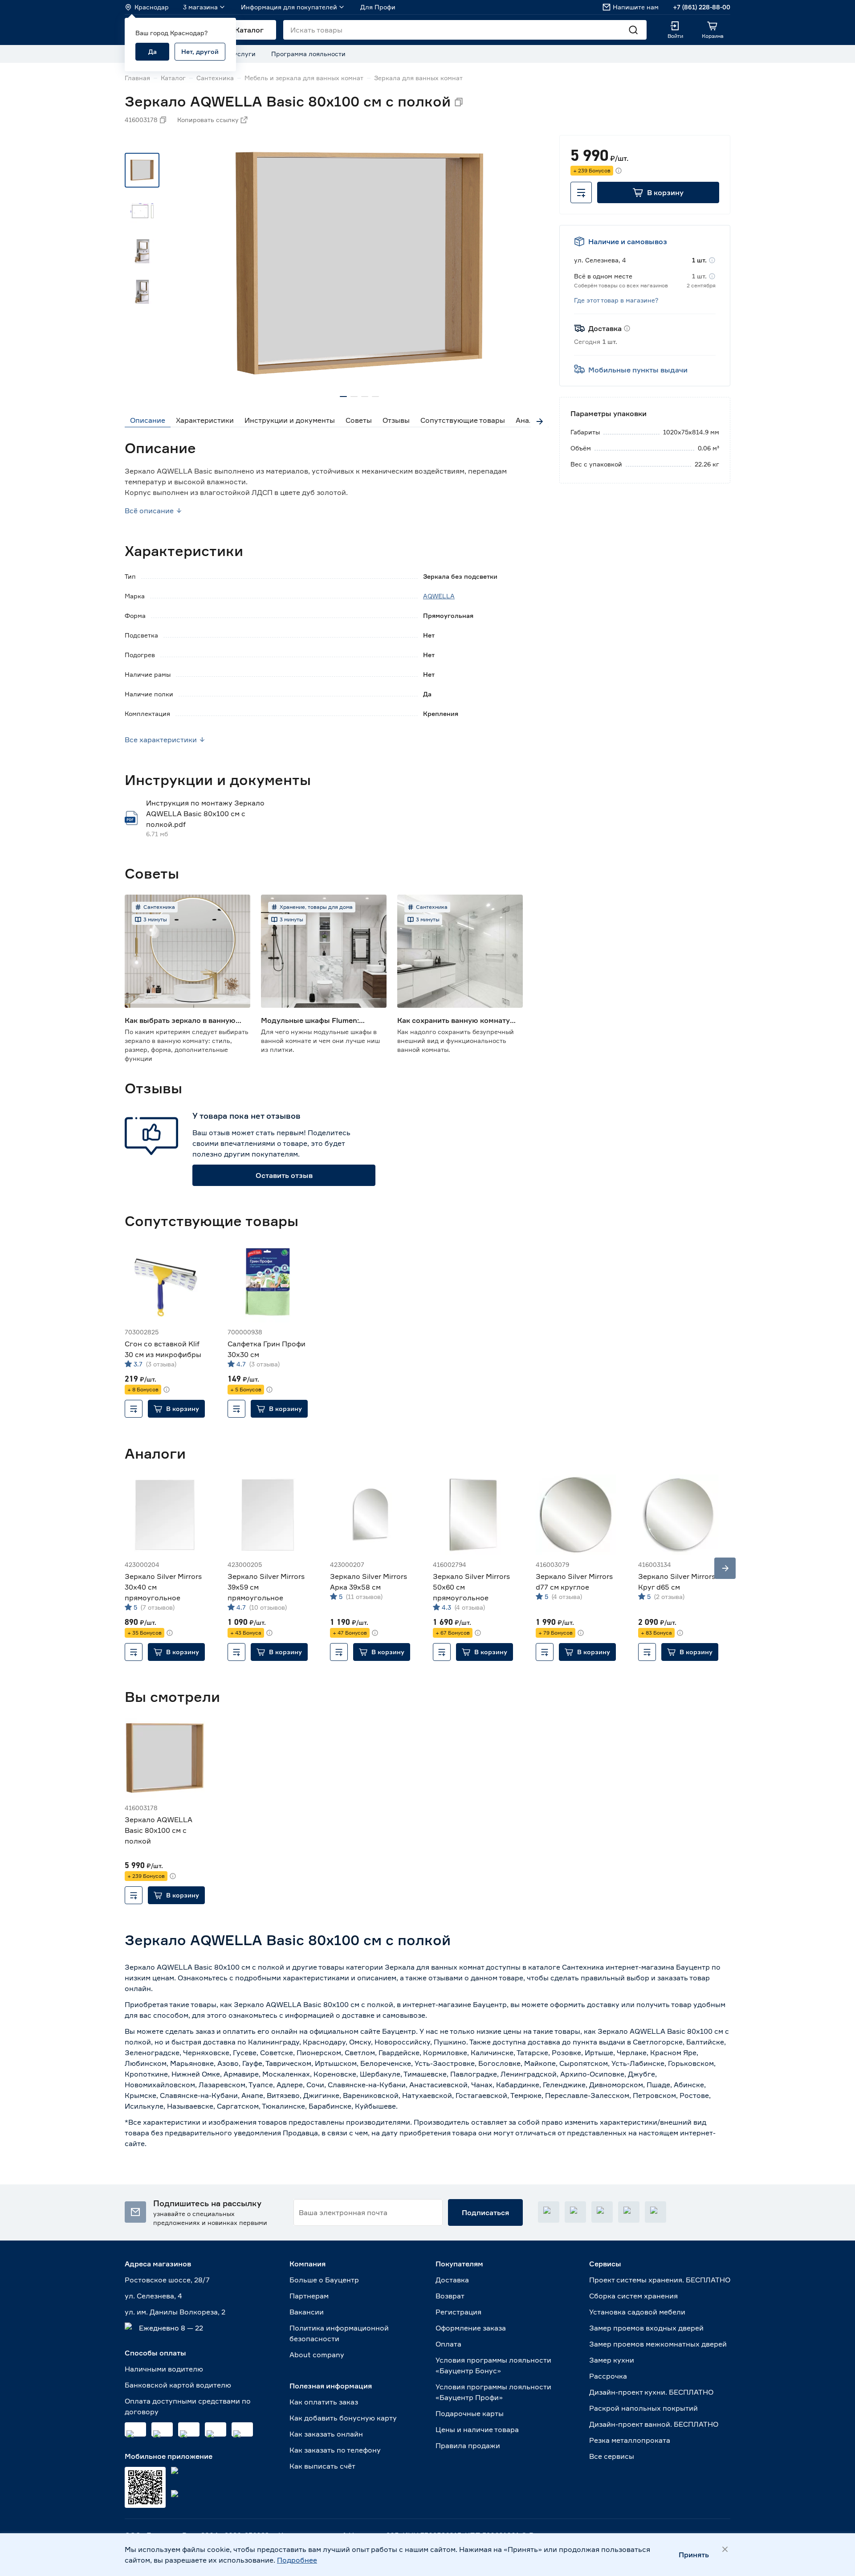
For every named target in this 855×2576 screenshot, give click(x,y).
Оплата (448, 2344)
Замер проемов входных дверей (646, 2328)
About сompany (317, 2355)
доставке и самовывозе (384, 2015)
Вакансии (307, 2312)
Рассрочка (608, 2376)
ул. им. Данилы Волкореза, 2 (175, 2312)
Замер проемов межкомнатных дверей (658, 2344)
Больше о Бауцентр (324, 2280)
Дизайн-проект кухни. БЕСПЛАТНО (651, 2392)
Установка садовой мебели (637, 2312)
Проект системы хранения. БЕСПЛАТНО (660, 2280)
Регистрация (458, 2312)
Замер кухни (612, 2360)
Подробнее (297, 2560)
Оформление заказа (471, 2328)
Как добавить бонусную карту (343, 2418)
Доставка (452, 2280)
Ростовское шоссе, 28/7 (167, 2280)
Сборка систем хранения (633, 2296)
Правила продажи (468, 2445)
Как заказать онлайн (326, 2434)
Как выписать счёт (322, 2466)
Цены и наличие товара (477, 2429)
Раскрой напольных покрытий (643, 2408)
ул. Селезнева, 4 (153, 2296)
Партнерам (309, 2296)
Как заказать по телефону (335, 2450)
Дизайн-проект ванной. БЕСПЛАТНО (654, 2424)
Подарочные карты (470, 2413)
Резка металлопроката (630, 2440)
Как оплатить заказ (324, 2402)
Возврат (450, 2296)
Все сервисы (612, 2456)
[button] (658, 192)
